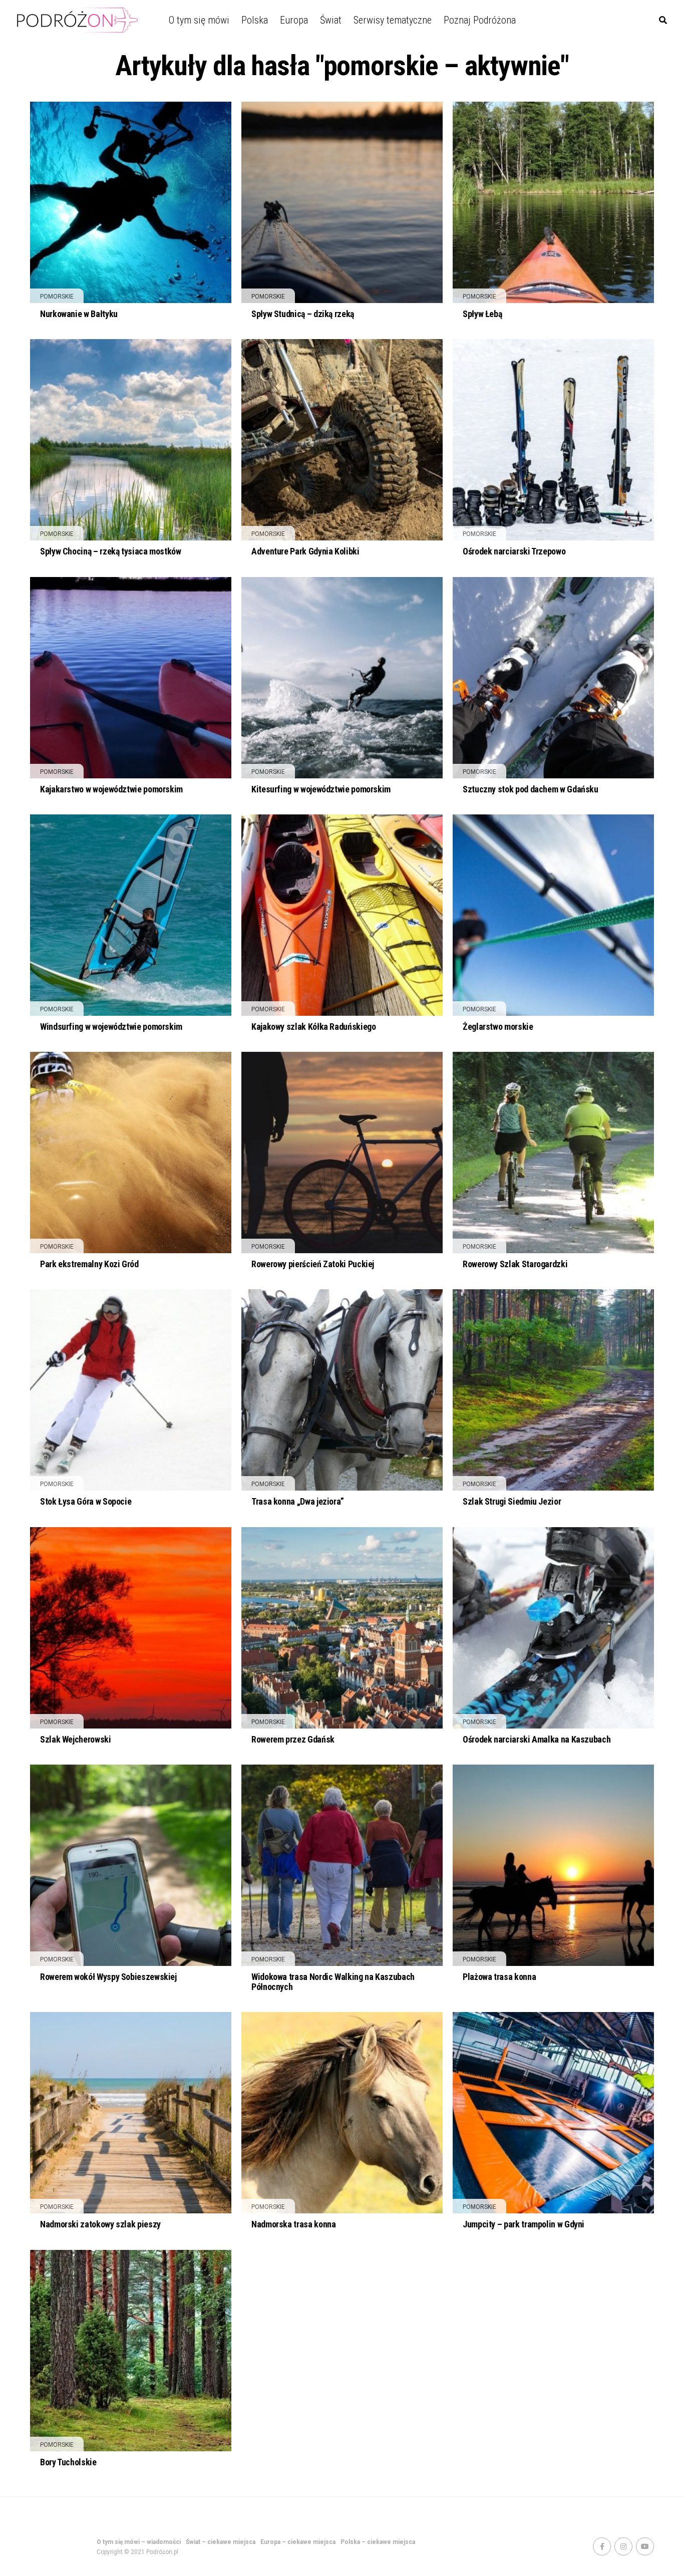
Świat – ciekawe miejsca (221, 2542)
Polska (255, 20)
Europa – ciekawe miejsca (298, 2542)
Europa (294, 20)
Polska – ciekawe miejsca (378, 2542)
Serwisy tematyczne (393, 20)
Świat (331, 20)
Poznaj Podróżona (480, 20)
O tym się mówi (199, 20)
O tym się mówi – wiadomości (139, 2542)
